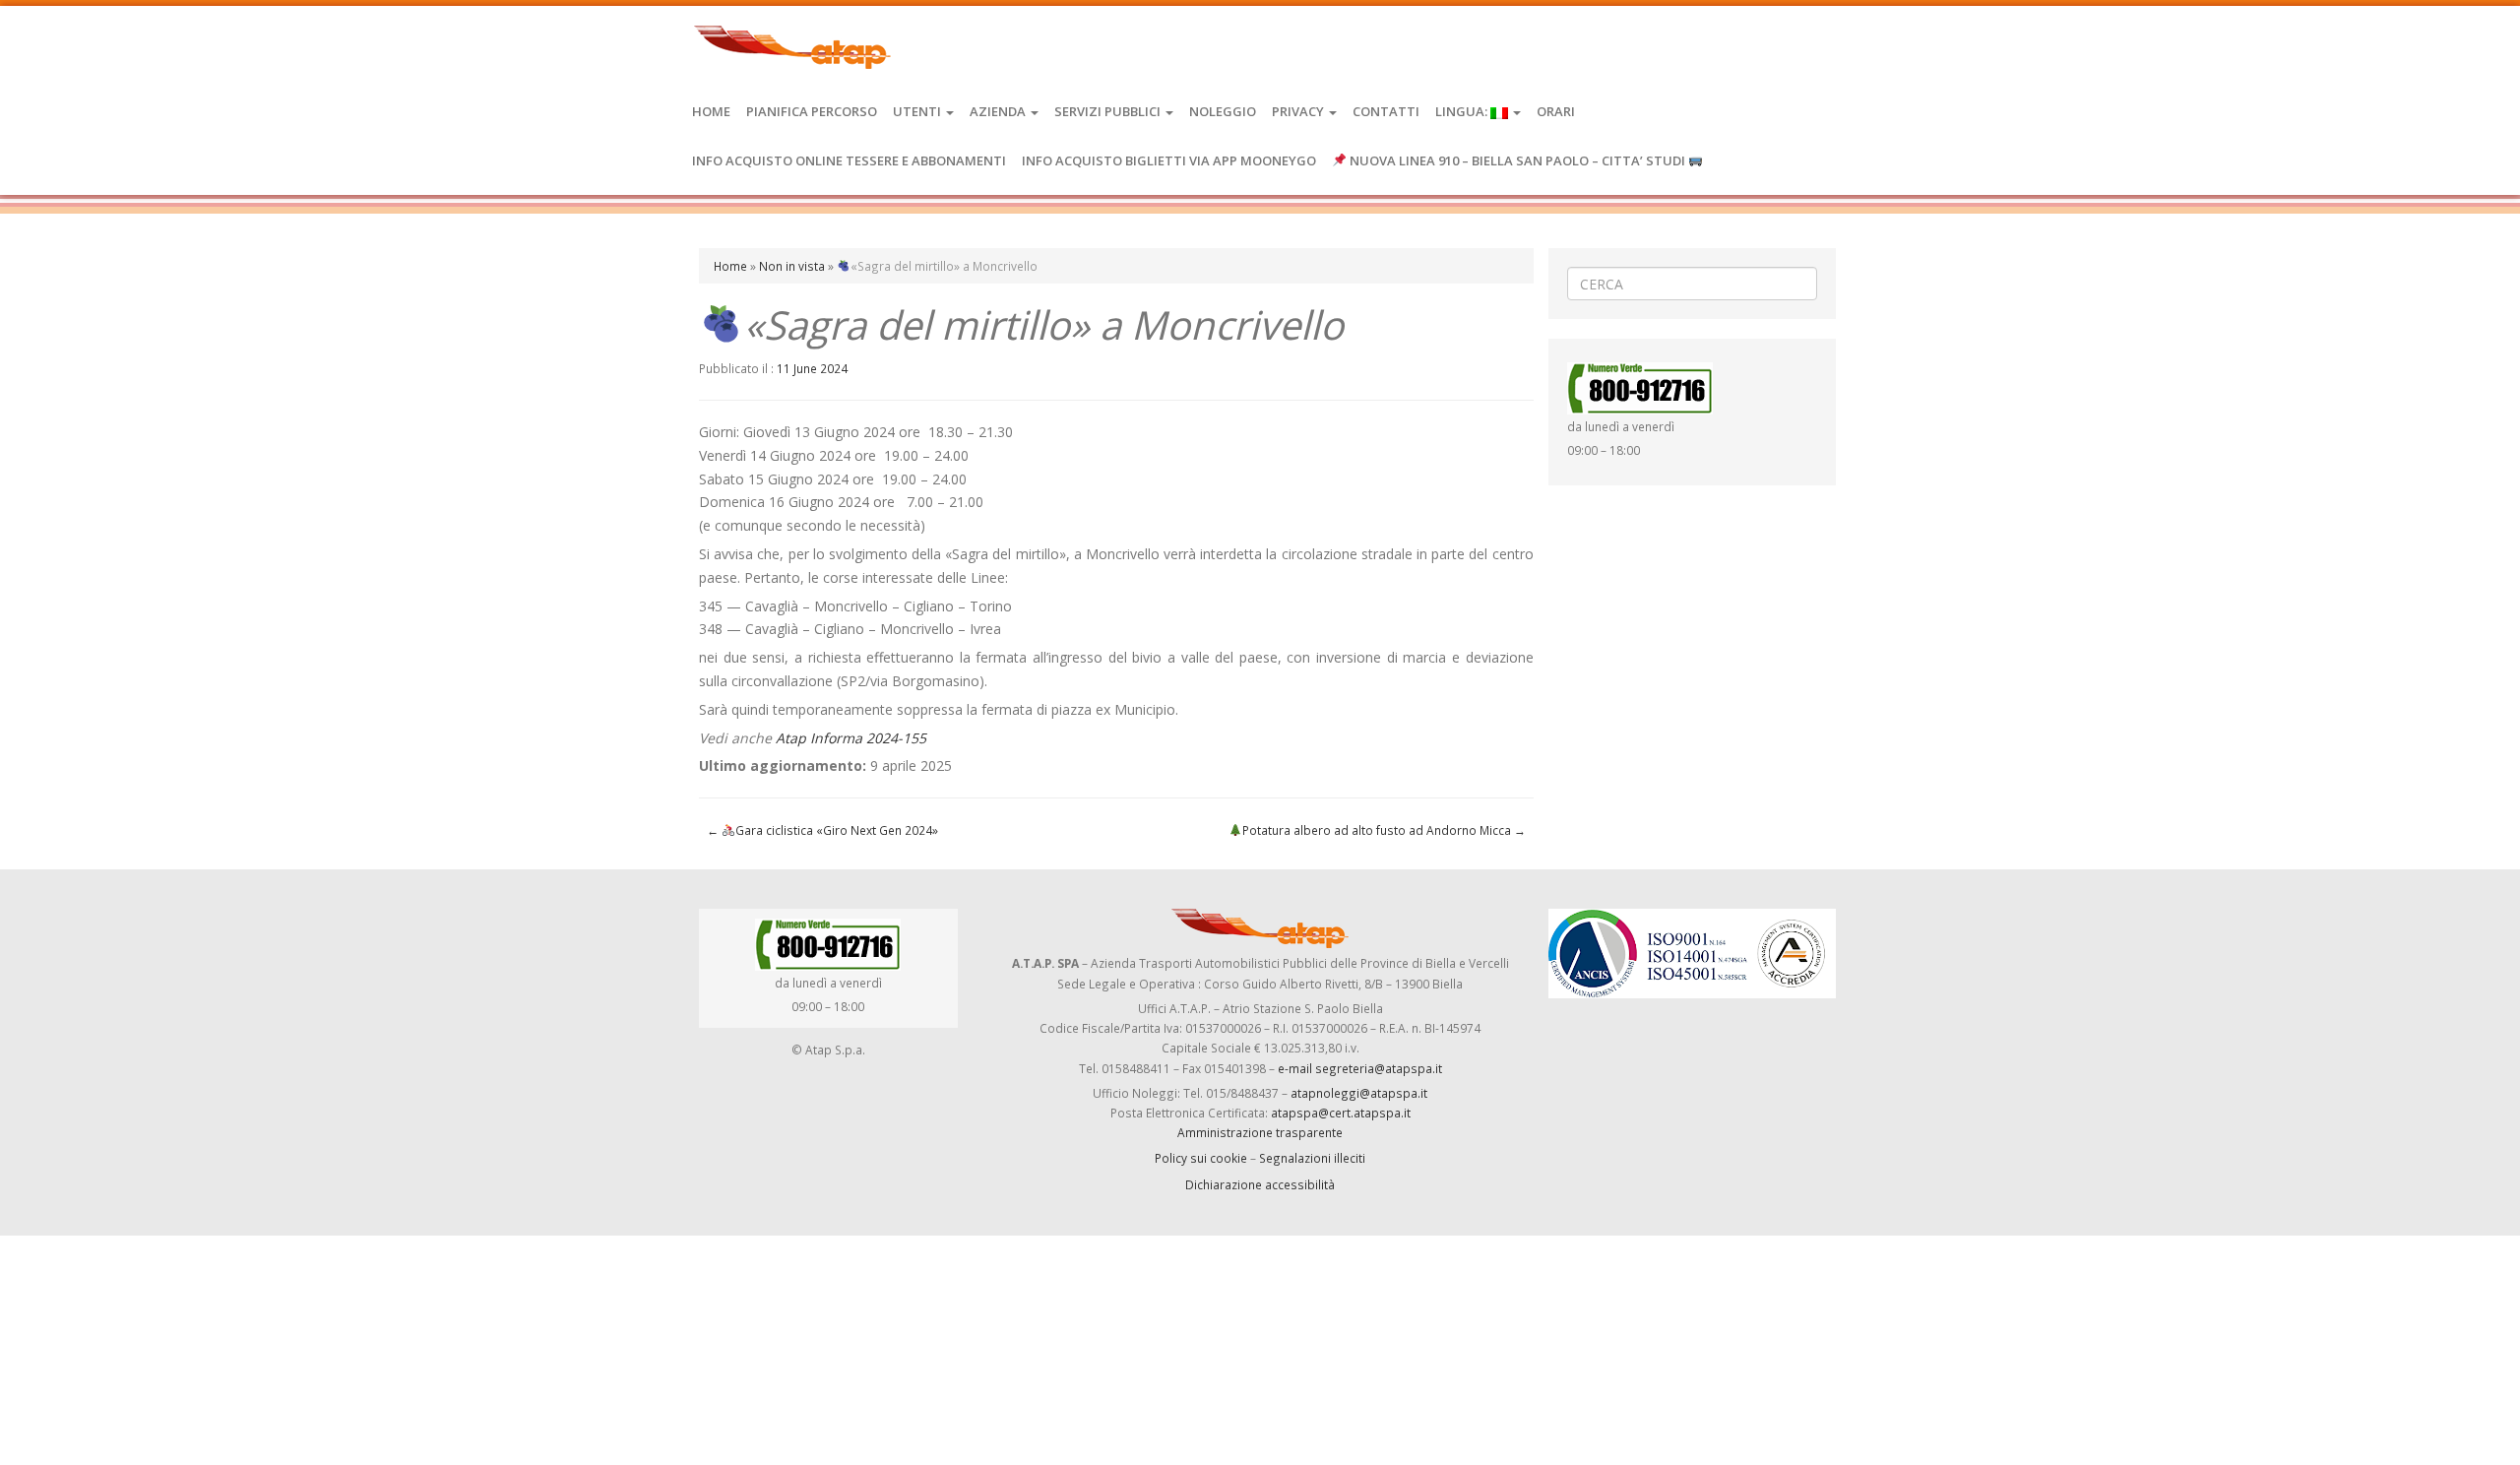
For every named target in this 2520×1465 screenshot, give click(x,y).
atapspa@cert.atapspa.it (1341, 1113)
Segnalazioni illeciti (1312, 1158)
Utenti (918, 111)
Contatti (1386, 111)
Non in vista (792, 266)
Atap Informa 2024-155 (851, 738)
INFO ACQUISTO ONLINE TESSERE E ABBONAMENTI (849, 160)
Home (711, 111)
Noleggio (1223, 111)
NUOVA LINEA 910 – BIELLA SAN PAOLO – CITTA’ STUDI (1517, 160)
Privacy (1299, 111)
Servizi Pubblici (1109, 111)
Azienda (999, 111)
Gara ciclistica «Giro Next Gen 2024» (822, 830)
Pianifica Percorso (812, 111)
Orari (1556, 111)
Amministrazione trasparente (1260, 1132)
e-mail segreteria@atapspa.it (1360, 1068)
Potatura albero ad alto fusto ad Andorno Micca (1384, 830)
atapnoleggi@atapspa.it (1359, 1093)
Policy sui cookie (1201, 1158)
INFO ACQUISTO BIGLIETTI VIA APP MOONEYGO (1169, 160)
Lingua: (1463, 111)
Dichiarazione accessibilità (1260, 1184)
